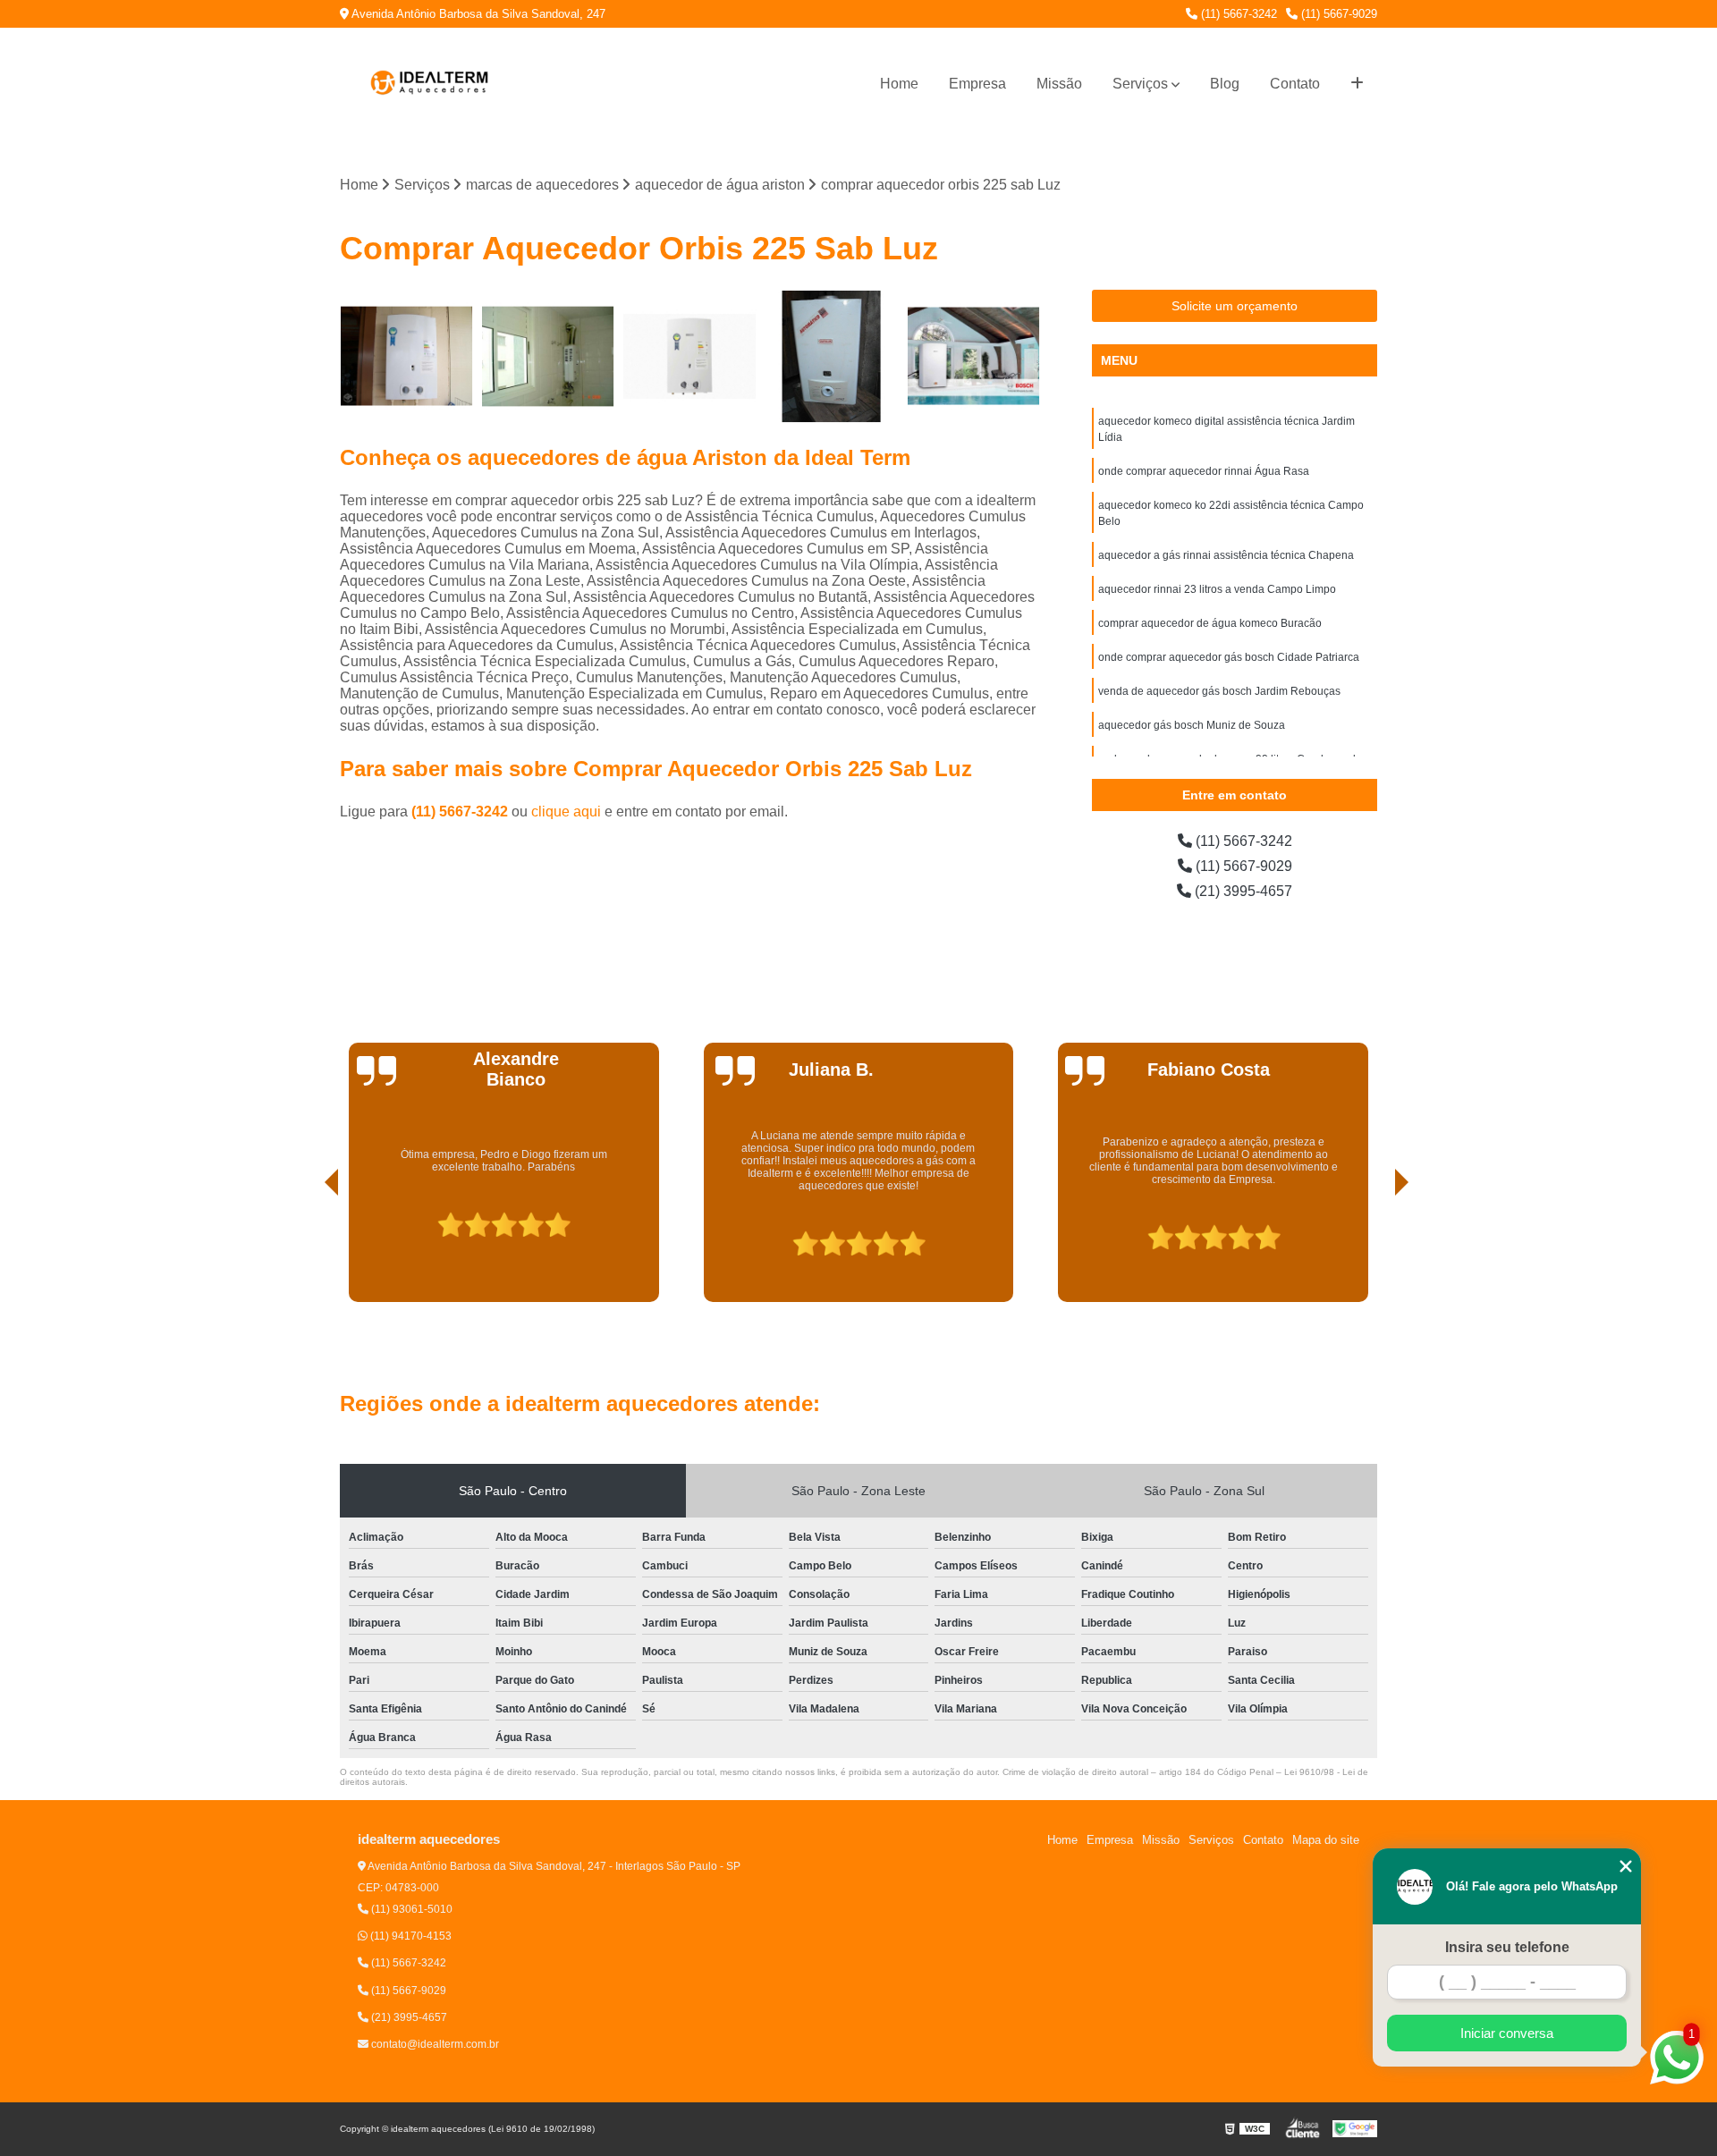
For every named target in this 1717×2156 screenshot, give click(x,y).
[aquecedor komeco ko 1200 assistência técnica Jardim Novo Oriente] (832, 356)
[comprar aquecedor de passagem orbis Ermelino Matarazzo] (973, 356)
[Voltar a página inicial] (429, 84)
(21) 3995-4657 (1242, 891)
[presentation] (307, 1251)
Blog (1225, 84)
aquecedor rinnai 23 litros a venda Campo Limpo (1217, 589)
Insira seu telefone (1507, 1947)
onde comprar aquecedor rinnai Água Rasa (1204, 471)
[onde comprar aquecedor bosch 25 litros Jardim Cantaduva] (690, 356)
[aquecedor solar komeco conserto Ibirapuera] (549, 356)
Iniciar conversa (1507, 2033)
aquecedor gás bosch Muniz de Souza (1192, 725)
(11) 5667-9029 (1337, 14)
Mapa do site (1326, 1840)
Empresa (977, 84)
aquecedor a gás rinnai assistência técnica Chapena (1226, 555)
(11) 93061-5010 (410, 1909)
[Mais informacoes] (1357, 84)
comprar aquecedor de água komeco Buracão (1210, 623)
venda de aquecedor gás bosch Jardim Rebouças (1219, 691)
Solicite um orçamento (1235, 306)
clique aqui (566, 812)
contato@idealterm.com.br (434, 2044)
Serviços (1140, 84)
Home (899, 84)
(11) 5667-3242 (1237, 14)
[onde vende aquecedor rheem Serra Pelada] (406, 356)
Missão (1059, 84)
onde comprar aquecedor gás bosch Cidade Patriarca (1229, 657)
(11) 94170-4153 (410, 1936)
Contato (1295, 84)
